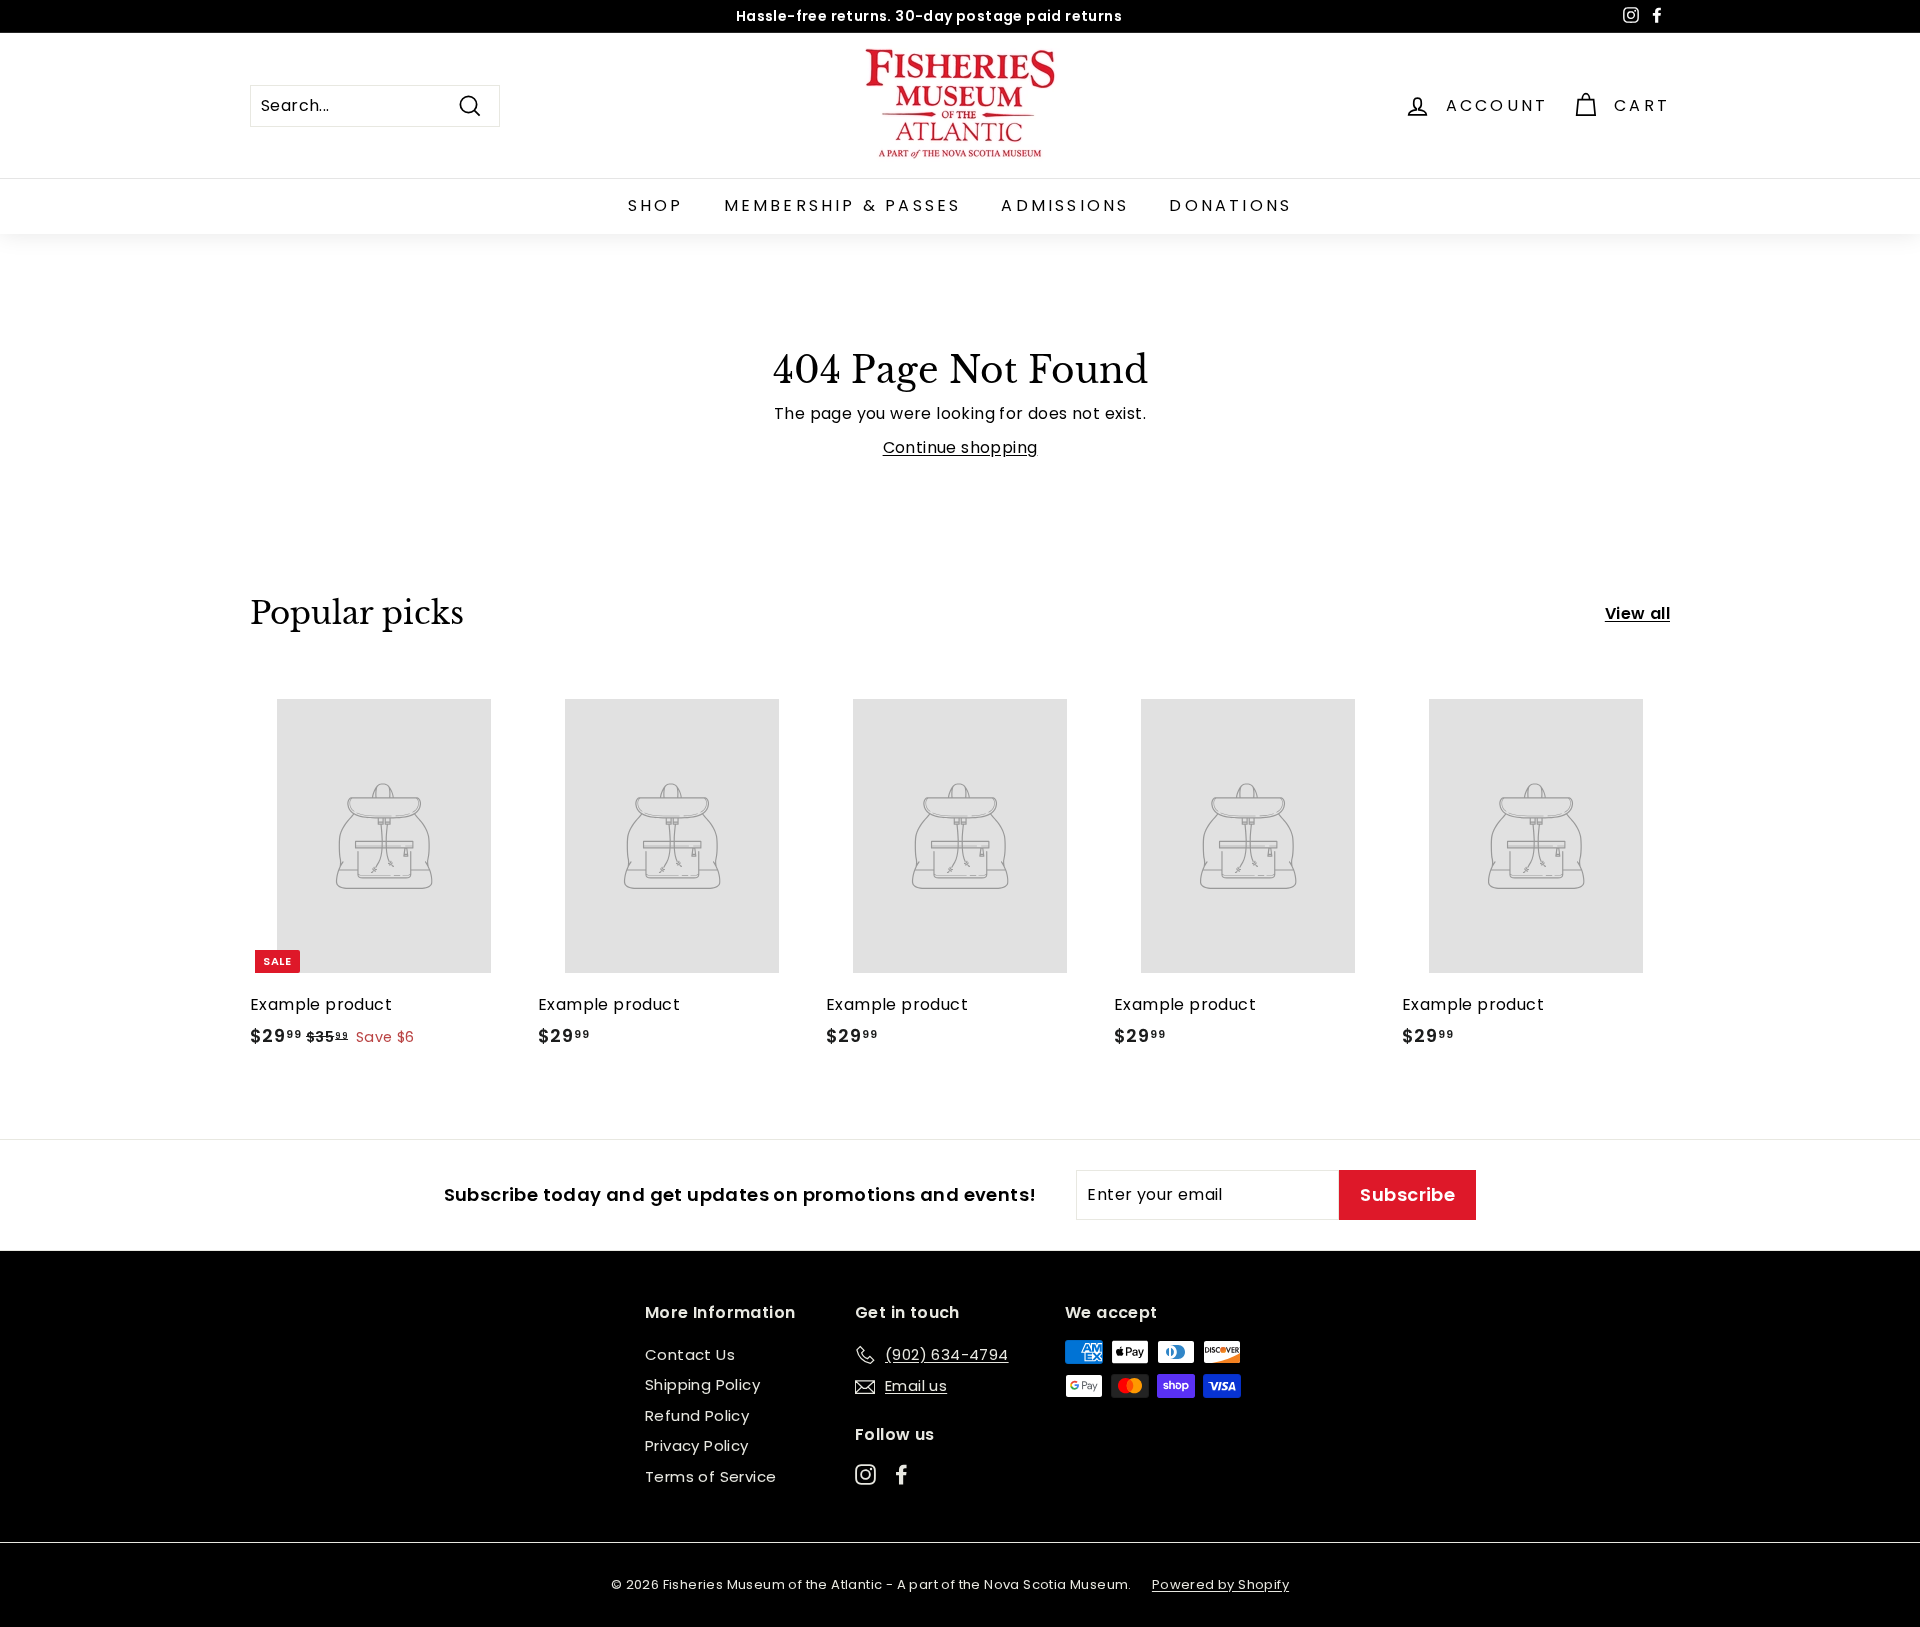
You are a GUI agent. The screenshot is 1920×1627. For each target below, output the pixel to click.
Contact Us (690, 1354)
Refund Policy (697, 1415)
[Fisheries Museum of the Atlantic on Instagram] (865, 1473)
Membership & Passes (843, 205)
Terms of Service (710, 1476)
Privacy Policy (697, 1445)
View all (1637, 613)
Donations (1230, 205)
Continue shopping (960, 447)
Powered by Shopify (1220, 1584)
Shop (656, 205)
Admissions (1065, 205)
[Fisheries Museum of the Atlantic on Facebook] (901, 1473)
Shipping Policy (702, 1384)
